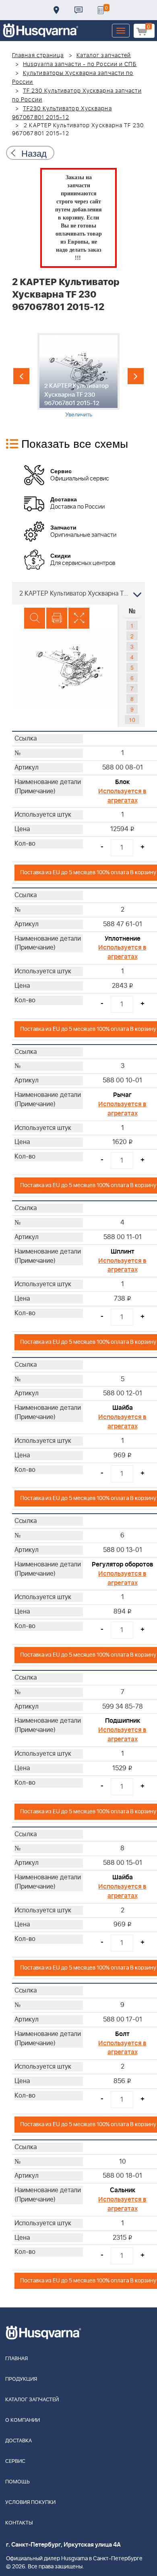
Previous (21, 376)
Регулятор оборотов (123, 1564)
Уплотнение (123, 939)
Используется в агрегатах (122, 796)
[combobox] (78, 593)
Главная (17, 2359)
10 (132, 720)
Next (136, 376)
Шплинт (123, 1252)
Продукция (21, 2379)
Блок (122, 782)
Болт (122, 2034)
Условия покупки (30, 2503)
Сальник (123, 2190)
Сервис (15, 2461)
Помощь (18, 2482)
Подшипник (123, 1721)
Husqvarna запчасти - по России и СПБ (80, 64)
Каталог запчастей (104, 56)
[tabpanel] (78, 376)
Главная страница (38, 56)
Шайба (123, 1408)
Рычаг (122, 1095)
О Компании (23, 2420)
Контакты (78, 10)
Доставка (56, 10)
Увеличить (79, 414)
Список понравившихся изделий (101, 10)
